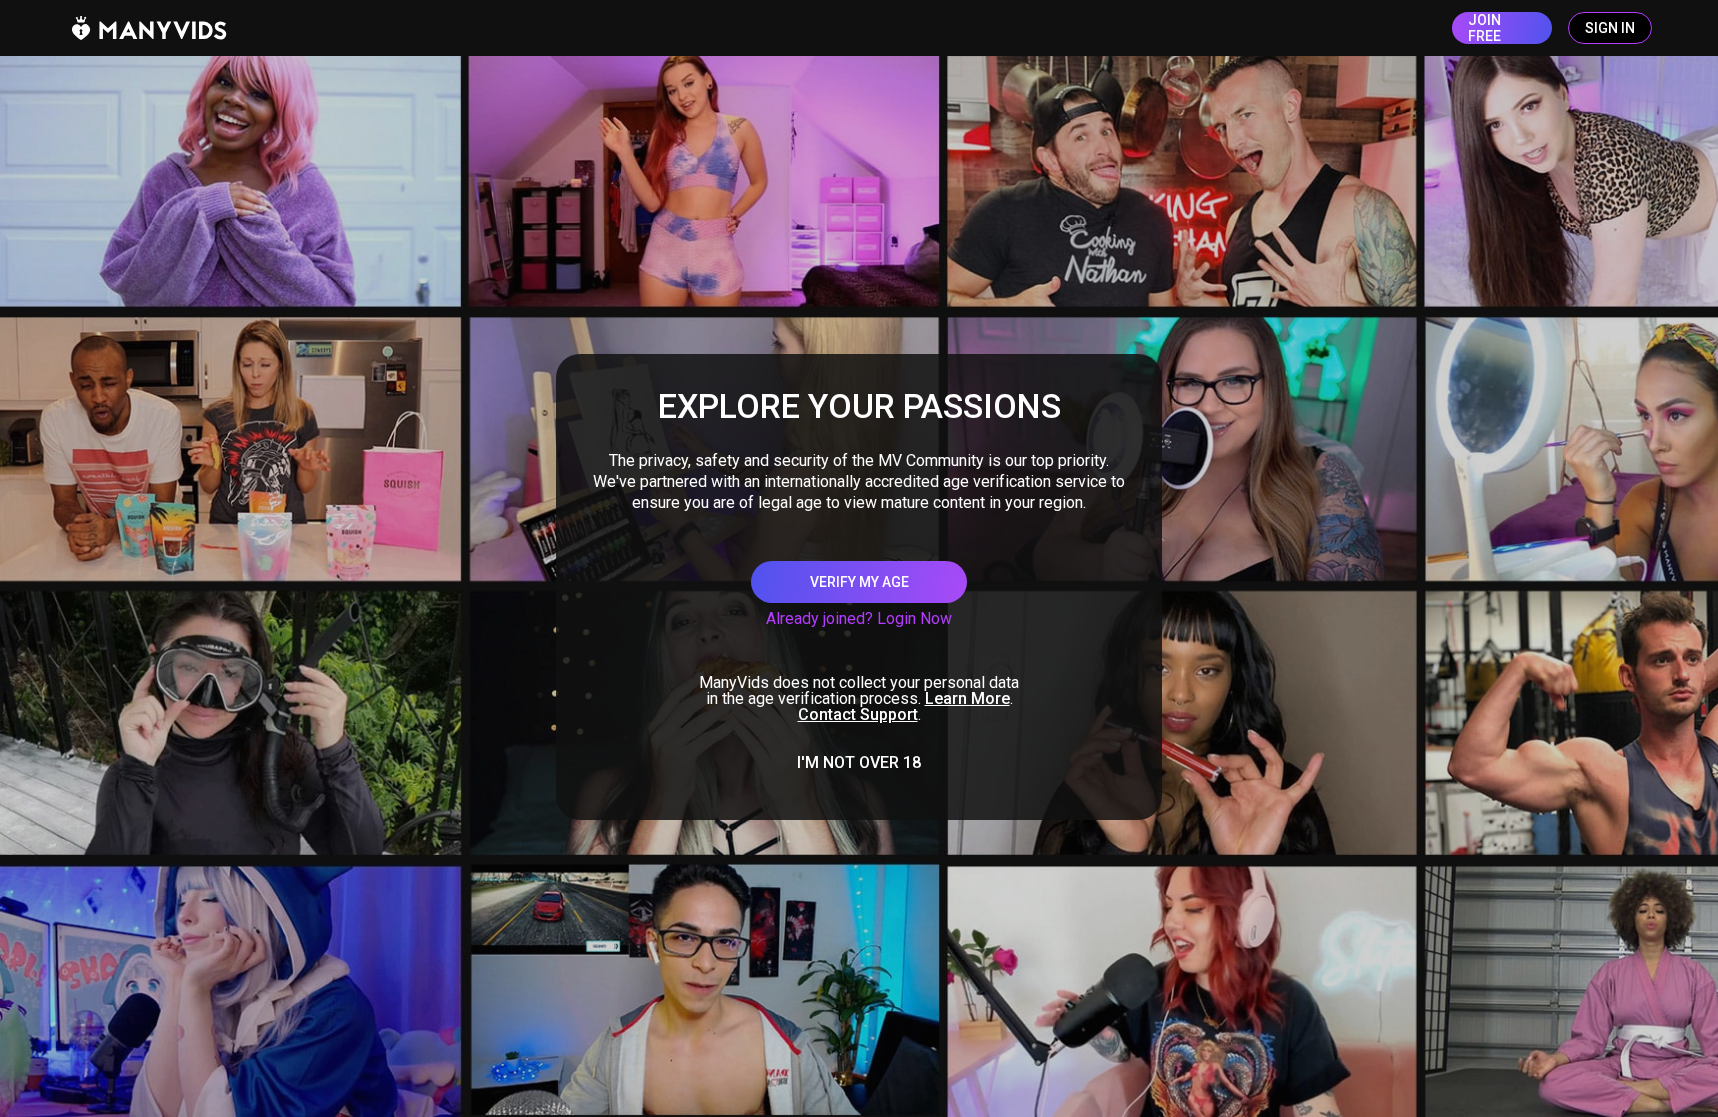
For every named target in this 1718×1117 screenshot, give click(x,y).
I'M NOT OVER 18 (859, 763)
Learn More (967, 698)
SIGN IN (1610, 28)
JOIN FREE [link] (1484, 28)
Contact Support (858, 714)
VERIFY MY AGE (859, 582)
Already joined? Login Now (859, 618)
